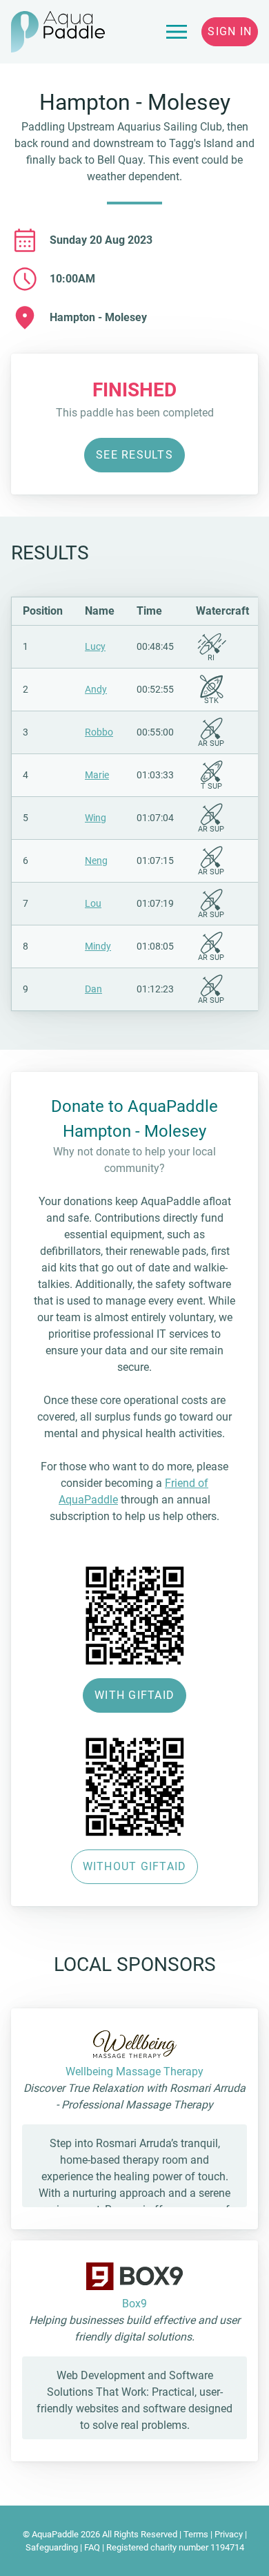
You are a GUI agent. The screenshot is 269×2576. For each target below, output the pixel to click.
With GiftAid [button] (134, 1695)
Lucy (95, 646)
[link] (177, 32)
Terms (196, 2534)
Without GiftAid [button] (135, 1866)
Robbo (99, 732)
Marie (97, 775)
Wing (96, 818)
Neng (96, 861)
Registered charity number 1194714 (175, 2547)
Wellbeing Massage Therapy (134, 2072)
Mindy (98, 946)
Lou (93, 903)
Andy (96, 689)
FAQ (92, 2547)
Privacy (229, 2534)
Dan (93, 989)
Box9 (134, 2304)
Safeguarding (52, 2547)
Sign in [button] (230, 31)
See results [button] (134, 455)
